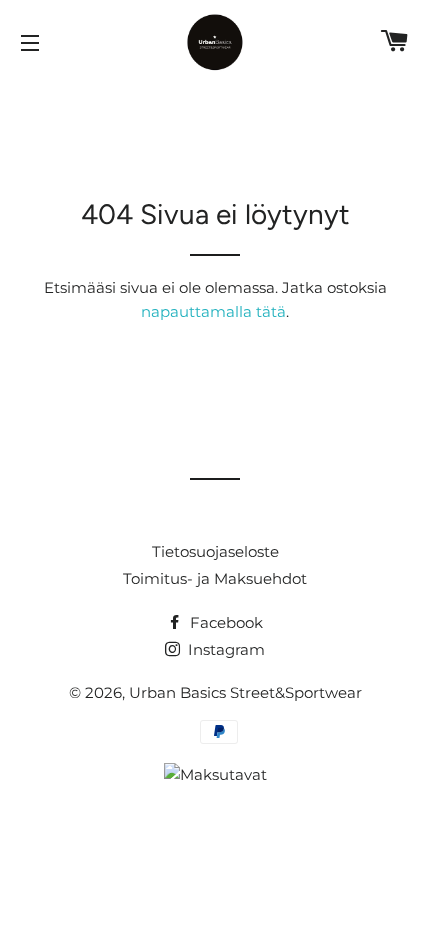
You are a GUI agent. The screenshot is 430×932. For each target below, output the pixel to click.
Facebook (224, 622)
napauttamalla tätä (213, 311)
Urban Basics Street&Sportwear (245, 692)
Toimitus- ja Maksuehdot (215, 578)
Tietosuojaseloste (215, 551)
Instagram (224, 649)
